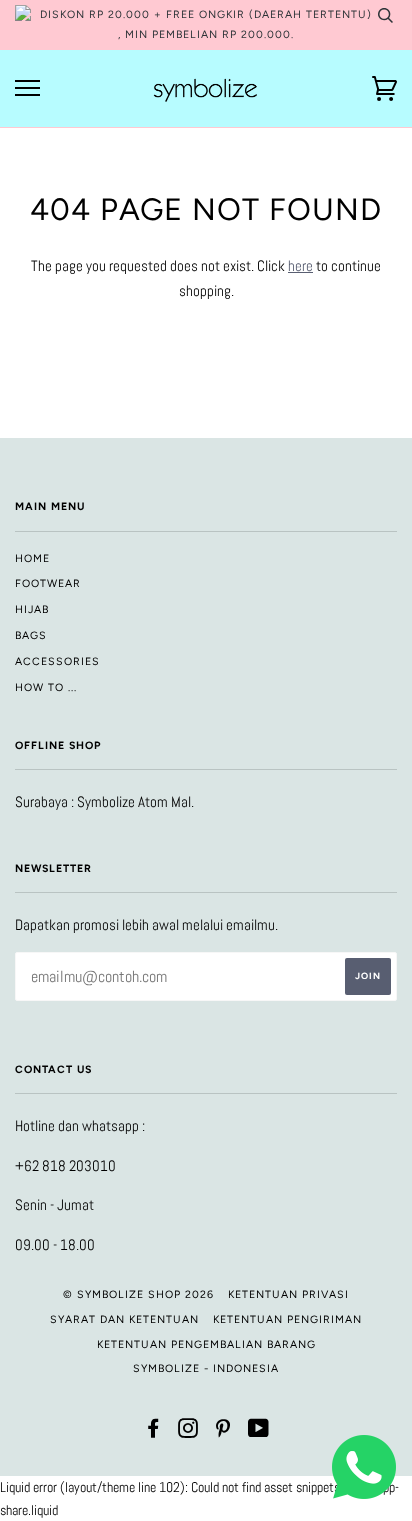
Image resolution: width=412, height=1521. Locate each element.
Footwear (48, 583)
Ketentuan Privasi (288, 1294)
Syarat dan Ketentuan (124, 1319)
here (300, 266)
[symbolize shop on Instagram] (188, 1432)
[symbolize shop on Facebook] (153, 1432)
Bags (31, 635)
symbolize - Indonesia (206, 1368)
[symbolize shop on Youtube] (259, 1432)
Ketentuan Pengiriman (287, 1319)
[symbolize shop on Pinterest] (223, 1432)
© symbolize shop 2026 (138, 1294)
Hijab (32, 609)
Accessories (57, 661)
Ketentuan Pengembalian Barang (206, 1344)
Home (32, 558)
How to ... (46, 687)
